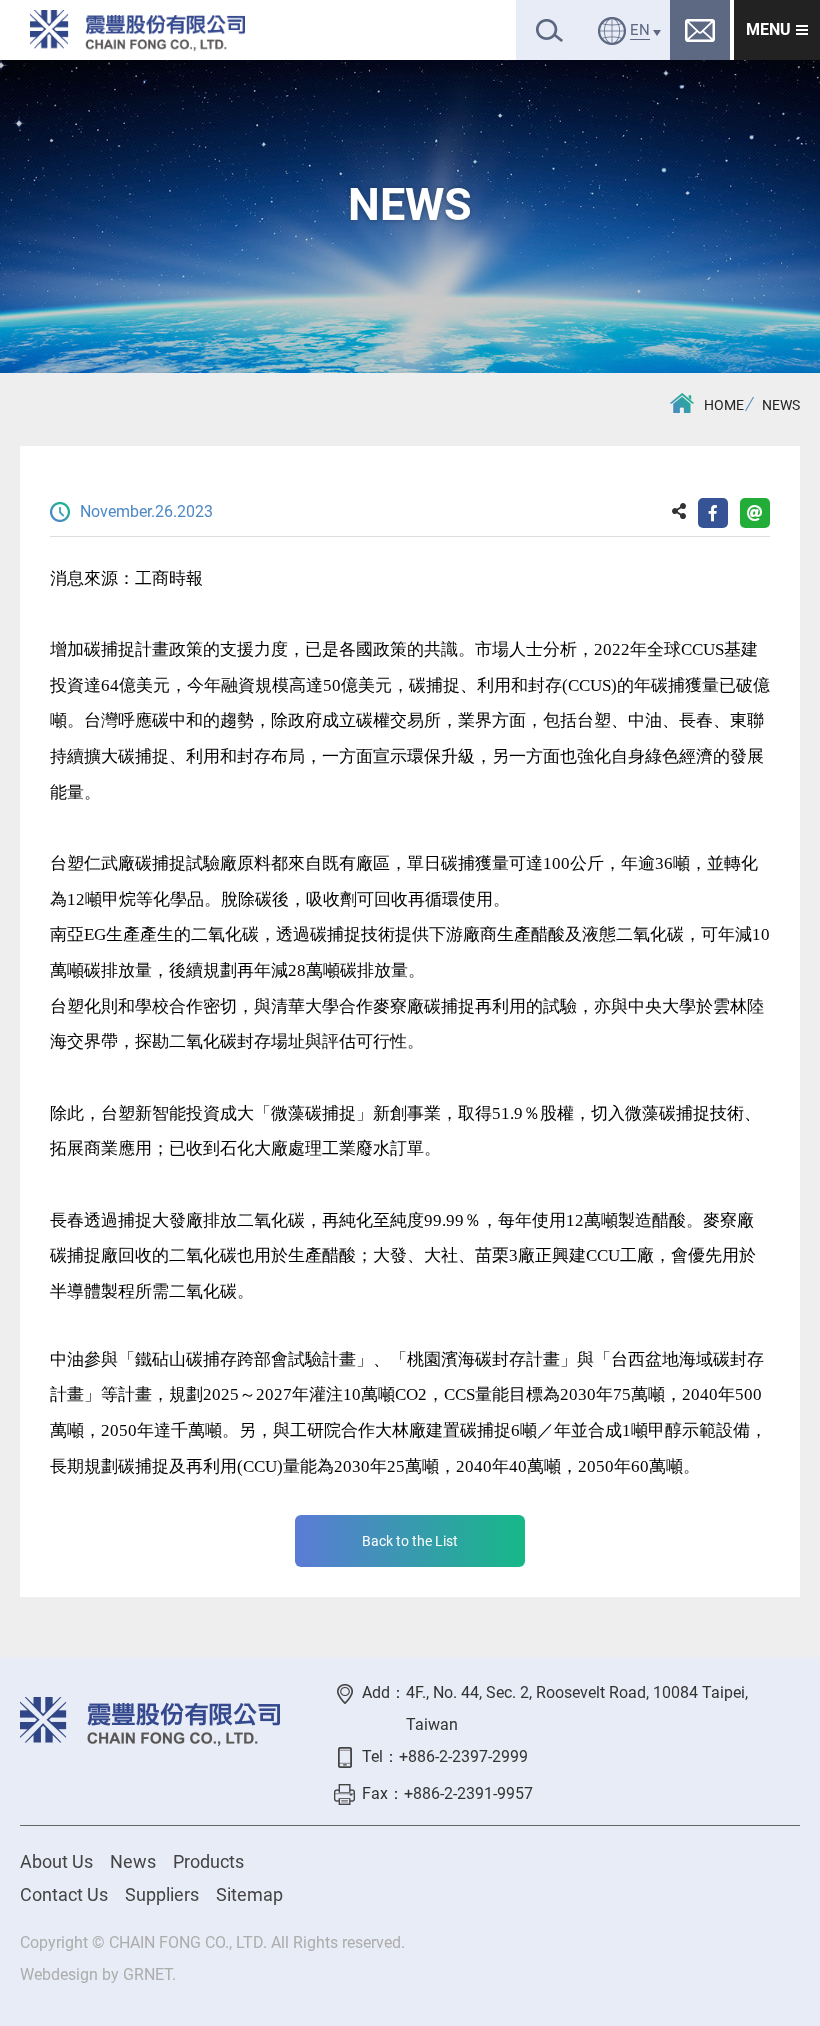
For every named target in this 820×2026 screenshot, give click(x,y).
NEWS (781, 405)
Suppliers (162, 1894)
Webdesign (59, 1974)
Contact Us (64, 1894)
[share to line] (755, 513)
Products (208, 1861)
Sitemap (249, 1894)
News (133, 1861)
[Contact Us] (700, 30)
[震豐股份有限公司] (137, 30)
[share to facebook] (713, 513)
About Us (56, 1861)
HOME (724, 405)
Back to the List (410, 1541)
